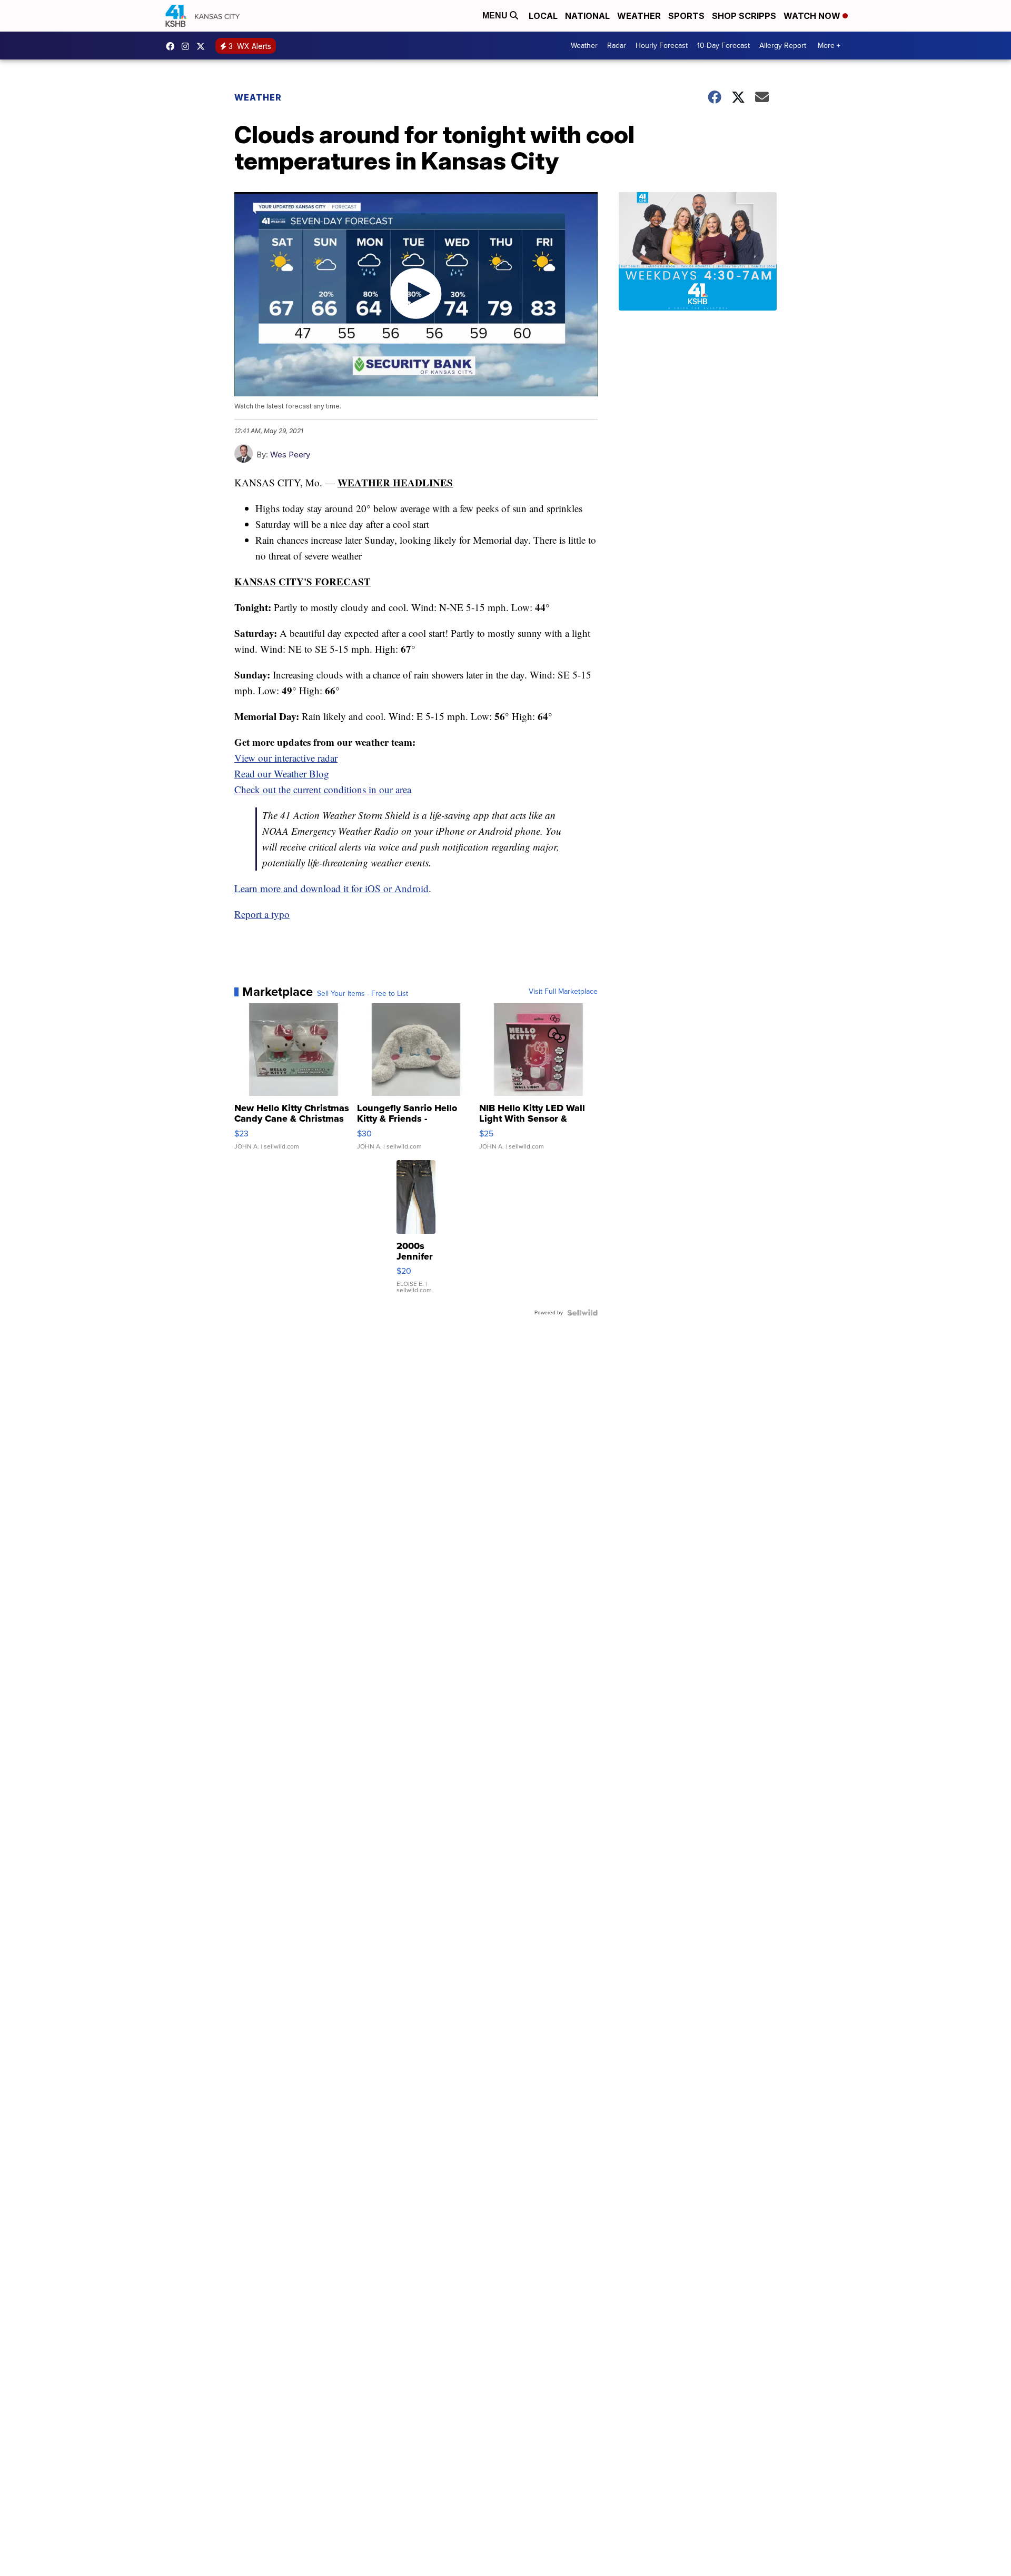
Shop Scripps (744, 16)
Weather (639, 16)
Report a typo (262, 914)
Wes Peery (290, 455)
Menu (496, 16)
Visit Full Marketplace (563, 992)
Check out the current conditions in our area (323, 789)
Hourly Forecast (662, 46)
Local (543, 16)
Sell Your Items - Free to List (363, 994)
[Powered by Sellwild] (582, 1313)
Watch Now (813, 16)
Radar (617, 46)
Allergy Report (783, 46)
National (587, 16)
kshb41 (173, 46)
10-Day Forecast (723, 46)
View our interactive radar (286, 758)
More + (829, 46)
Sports (686, 16)
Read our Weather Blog (282, 773)
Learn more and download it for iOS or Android (331, 888)
